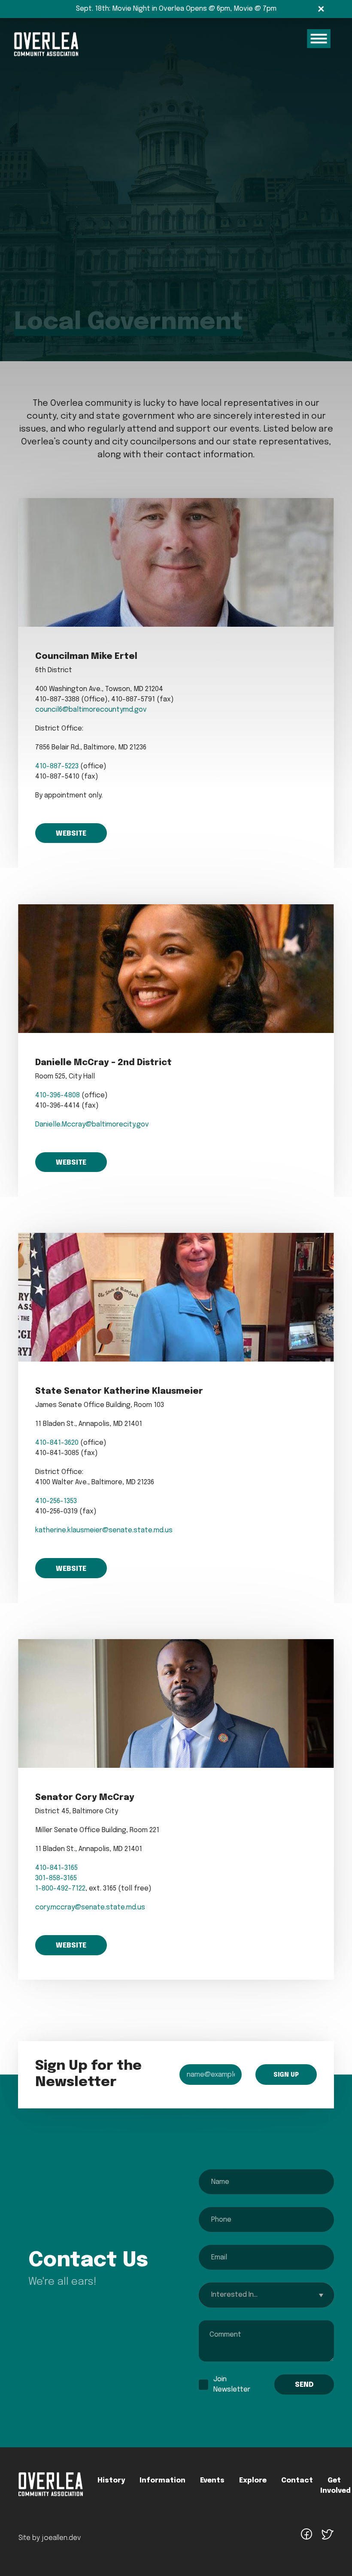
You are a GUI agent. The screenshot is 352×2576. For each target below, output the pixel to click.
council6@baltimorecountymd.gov (91, 710)
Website (71, 834)
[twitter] (327, 2539)
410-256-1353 (56, 1501)
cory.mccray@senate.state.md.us (90, 1907)
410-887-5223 (57, 766)
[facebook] (306, 2539)
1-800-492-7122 (60, 1889)
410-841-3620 (57, 1443)
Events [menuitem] (212, 2481)
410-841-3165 (56, 1868)
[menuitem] (51, 2494)
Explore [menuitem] (253, 2481)
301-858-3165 (56, 1878)
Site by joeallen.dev (50, 2538)
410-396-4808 (58, 1095)
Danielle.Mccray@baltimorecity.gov (92, 1125)
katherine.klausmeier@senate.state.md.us (104, 1530)
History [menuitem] (111, 2481)
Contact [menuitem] (297, 2481)
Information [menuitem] (162, 2481)
